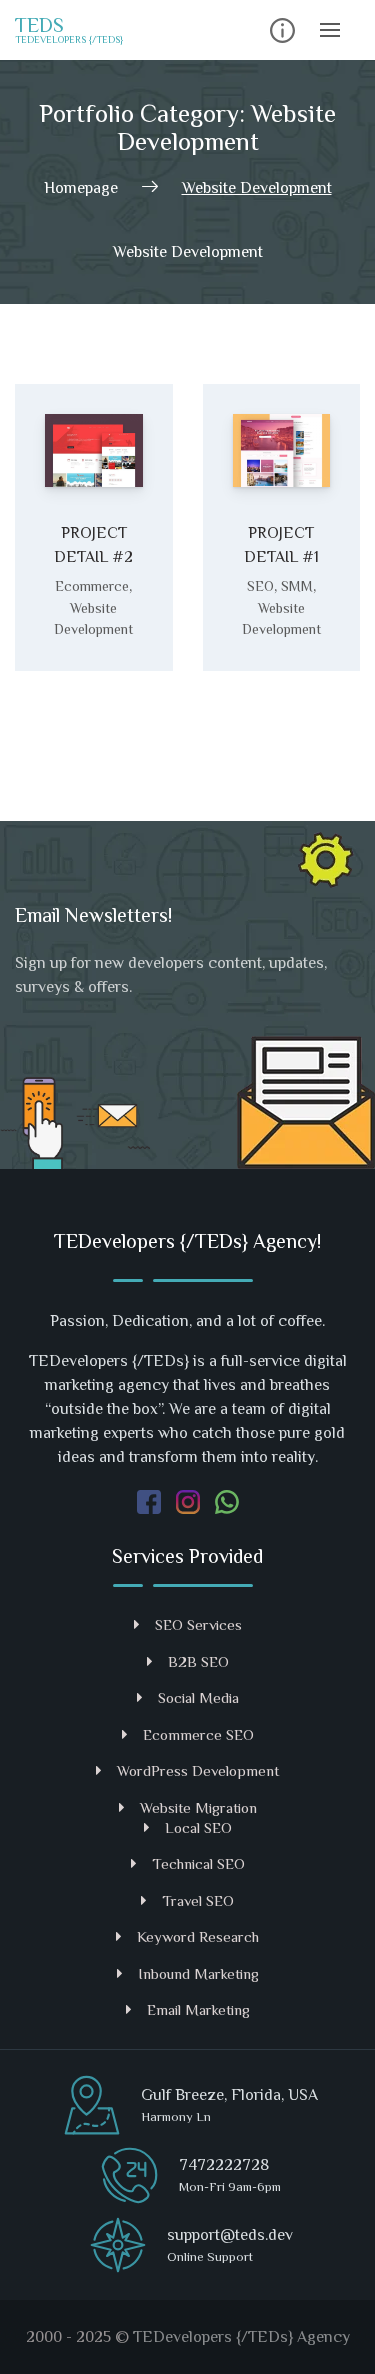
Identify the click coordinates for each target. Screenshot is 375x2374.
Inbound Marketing (198, 1973)
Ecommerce (92, 586)
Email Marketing (198, 2009)
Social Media (198, 1697)
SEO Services (198, 1624)
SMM (297, 586)
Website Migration (198, 1807)
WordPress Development (198, 1770)
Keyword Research (198, 1936)
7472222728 (224, 2165)
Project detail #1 (281, 545)
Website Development (93, 618)
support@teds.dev (230, 2235)
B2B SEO (198, 1661)
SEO (260, 586)
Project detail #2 (93, 545)
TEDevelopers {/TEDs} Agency (241, 2337)
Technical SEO (198, 1863)
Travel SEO (198, 1900)
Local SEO (198, 1827)
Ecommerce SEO (198, 1734)
